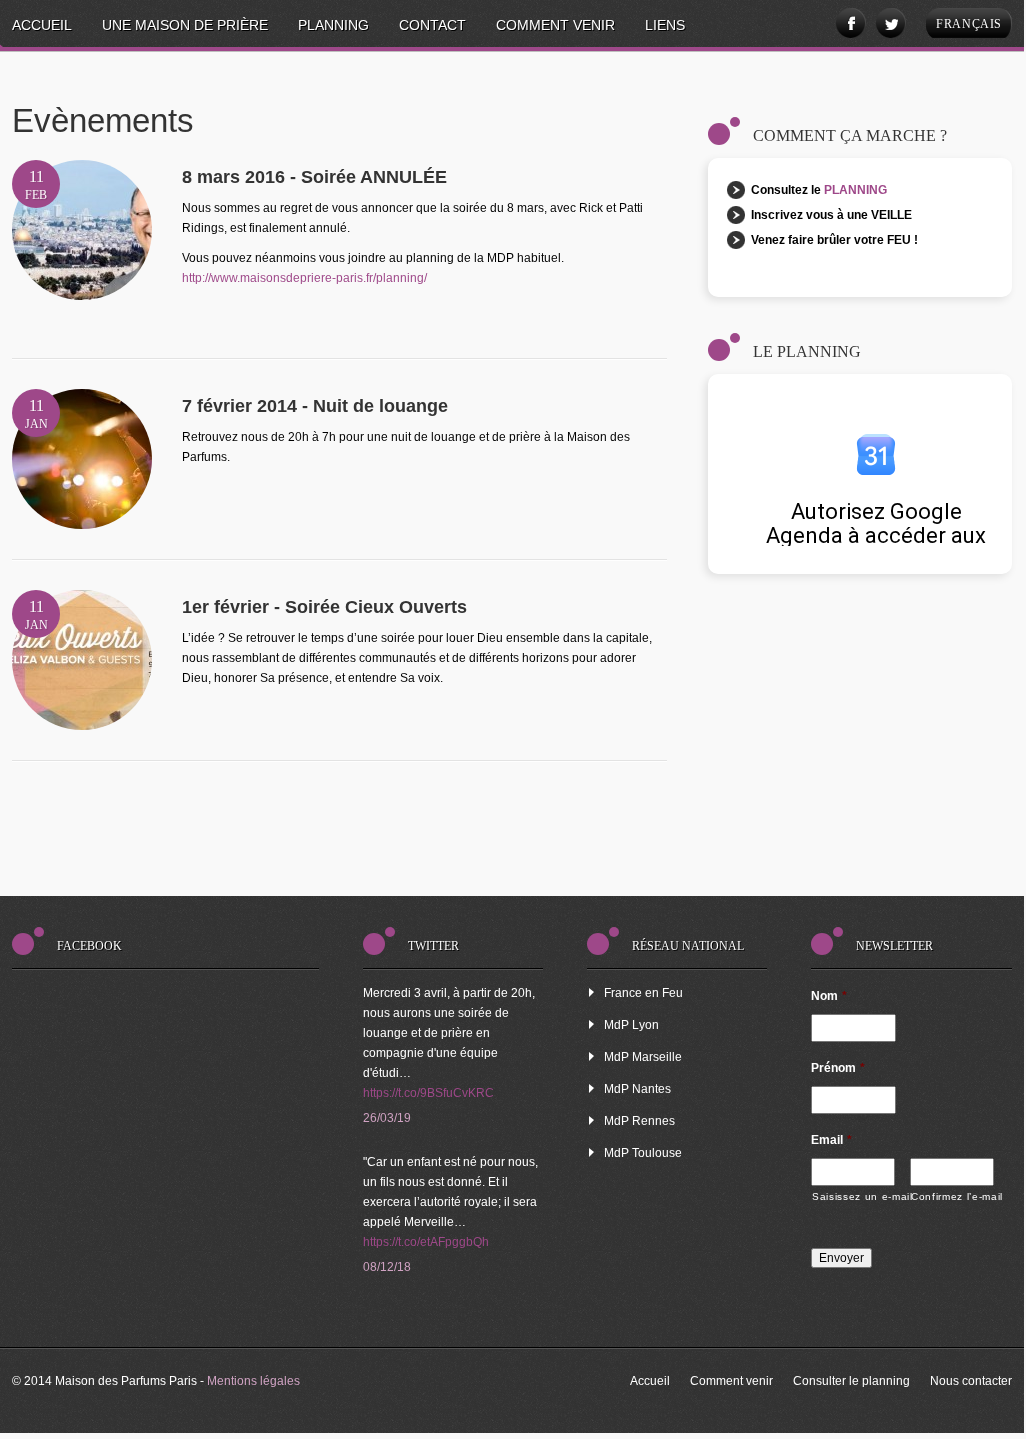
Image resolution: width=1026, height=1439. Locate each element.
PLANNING (855, 190)
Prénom (838, 1068)
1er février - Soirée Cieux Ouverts (324, 607)
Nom (829, 996)
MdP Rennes (639, 1121)
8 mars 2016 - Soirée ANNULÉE (314, 177)
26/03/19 (387, 1118)
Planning (333, 25)
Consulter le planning (851, 1381)
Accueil (42, 25)
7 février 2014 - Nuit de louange (315, 406)
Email (831, 1140)
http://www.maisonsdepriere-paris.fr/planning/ (304, 278)
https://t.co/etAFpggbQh (426, 1242)
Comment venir (555, 25)
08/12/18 (387, 1267)
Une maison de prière (185, 25)
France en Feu (643, 993)
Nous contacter (971, 1381)
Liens (665, 25)
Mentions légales (253, 1381)
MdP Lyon (631, 1025)
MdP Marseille (643, 1057)
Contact (432, 25)
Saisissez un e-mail (853, 1196)
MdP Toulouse (643, 1153)
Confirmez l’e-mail (952, 1196)
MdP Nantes (637, 1089)
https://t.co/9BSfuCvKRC (428, 1093)
